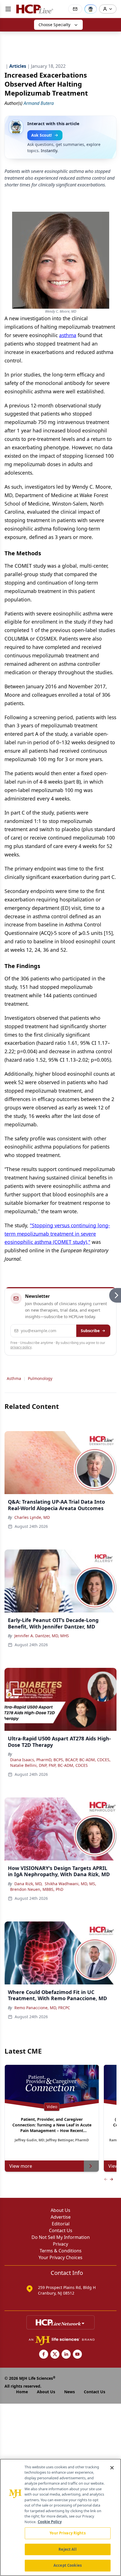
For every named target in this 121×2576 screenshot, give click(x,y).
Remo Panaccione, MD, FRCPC (42, 2008)
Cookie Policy (50, 2522)
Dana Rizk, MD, (28, 1884)
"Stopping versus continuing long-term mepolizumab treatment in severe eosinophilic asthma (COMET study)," (57, 1234)
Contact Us (61, 2230)
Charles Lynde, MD (32, 1517)
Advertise (61, 2217)
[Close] (112, 2468)
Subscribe (90, 1331)
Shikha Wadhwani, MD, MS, (70, 1884)
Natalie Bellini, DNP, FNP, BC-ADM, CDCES (49, 1765)
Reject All (67, 2549)
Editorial (61, 2224)
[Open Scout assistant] (91, 9)
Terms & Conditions (61, 2251)
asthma (68, 335)
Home (22, 2392)
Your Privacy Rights (67, 2533)
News (70, 2392)
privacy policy (21, 1347)
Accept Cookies (68, 2565)
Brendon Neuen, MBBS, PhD (37, 1889)
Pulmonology (40, 1378)
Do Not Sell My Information (61, 2237)
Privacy (60, 2244)
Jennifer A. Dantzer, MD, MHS (42, 1636)
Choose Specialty (54, 25)
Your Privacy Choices (60, 2257)
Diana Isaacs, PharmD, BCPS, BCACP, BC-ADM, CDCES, (60, 1760)
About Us (60, 2210)
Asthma (14, 1378)
